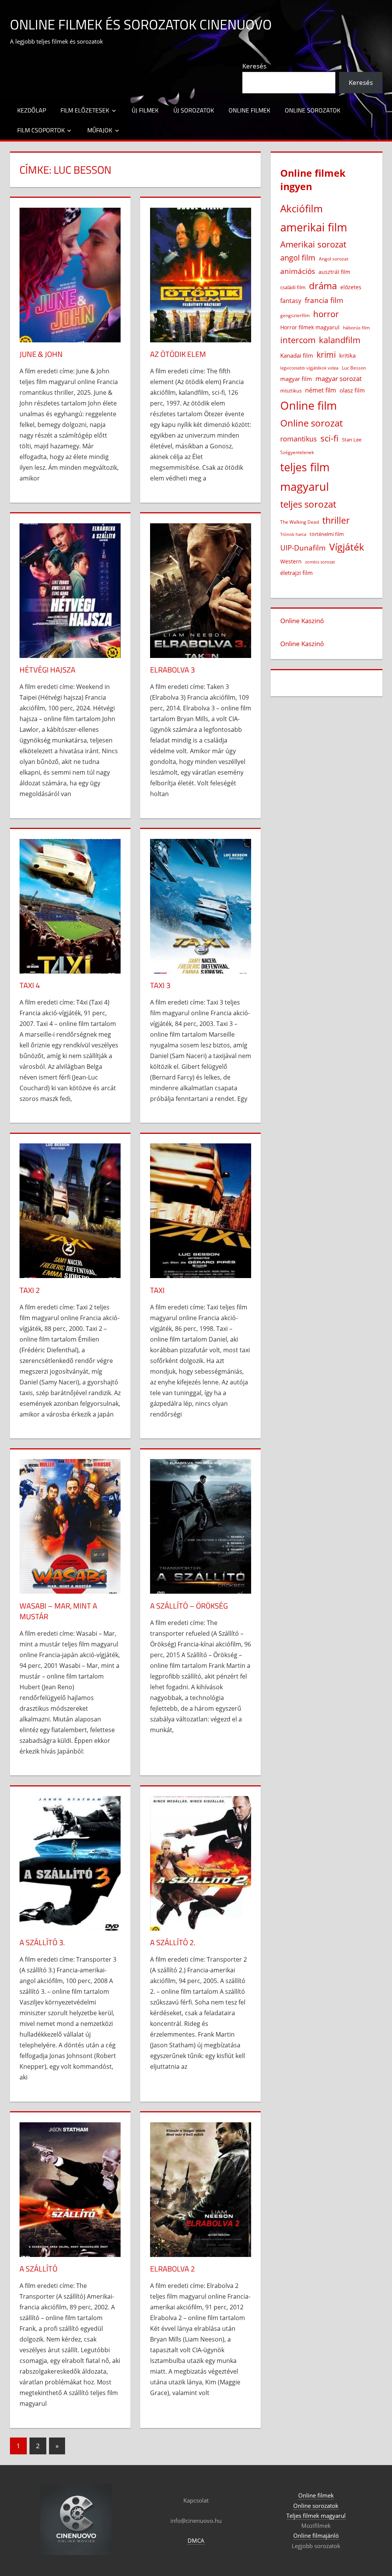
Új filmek (145, 110)
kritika (347, 355)
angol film (298, 258)
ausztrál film (334, 272)
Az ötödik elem (178, 354)
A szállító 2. (173, 1942)
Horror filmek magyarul (310, 327)
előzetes (351, 287)
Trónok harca (293, 534)
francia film (324, 300)
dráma (323, 286)
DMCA (196, 2540)
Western (291, 561)
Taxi (157, 1290)
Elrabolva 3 (172, 670)
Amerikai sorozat (313, 244)
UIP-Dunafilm (303, 548)
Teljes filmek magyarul (316, 2516)
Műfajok (100, 130)
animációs (298, 271)
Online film (309, 405)
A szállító (38, 2269)
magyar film (296, 379)
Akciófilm (301, 208)
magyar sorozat (339, 379)
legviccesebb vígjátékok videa (309, 368)
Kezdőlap (32, 110)
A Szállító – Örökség (189, 1606)
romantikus (299, 439)
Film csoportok (41, 130)
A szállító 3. (42, 1942)
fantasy (291, 301)
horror (326, 314)
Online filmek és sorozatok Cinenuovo (141, 24)
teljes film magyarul (305, 477)
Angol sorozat (334, 259)
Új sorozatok (194, 110)
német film (321, 390)
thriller (336, 520)
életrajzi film (296, 573)
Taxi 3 (160, 985)
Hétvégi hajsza (47, 670)
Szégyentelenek (297, 452)
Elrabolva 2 (172, 2269)
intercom (298, 340)
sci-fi (329, 438)
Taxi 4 (30, 985)
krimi (326, 355)
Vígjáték (347, 547)
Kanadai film (297, 356)
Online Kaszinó (302, 621)
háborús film (356, 328)
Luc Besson (354, 368)
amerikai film (314, 227)
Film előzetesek (85, 110)
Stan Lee (352, 440)
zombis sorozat (320, 562)
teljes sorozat (308, 504)
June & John (41, 354)
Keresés (254, 66)
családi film (293, 287)
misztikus (291, 391)
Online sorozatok (313, 110)
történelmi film (327, 534)
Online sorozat (311, 423)
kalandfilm (340, 340)
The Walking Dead (300, 522)
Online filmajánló (316, 2535)
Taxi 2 (30, 1290)
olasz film (352, 390)
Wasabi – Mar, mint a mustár (58, 1611)
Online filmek (249, 110)
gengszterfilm (295, 315)
